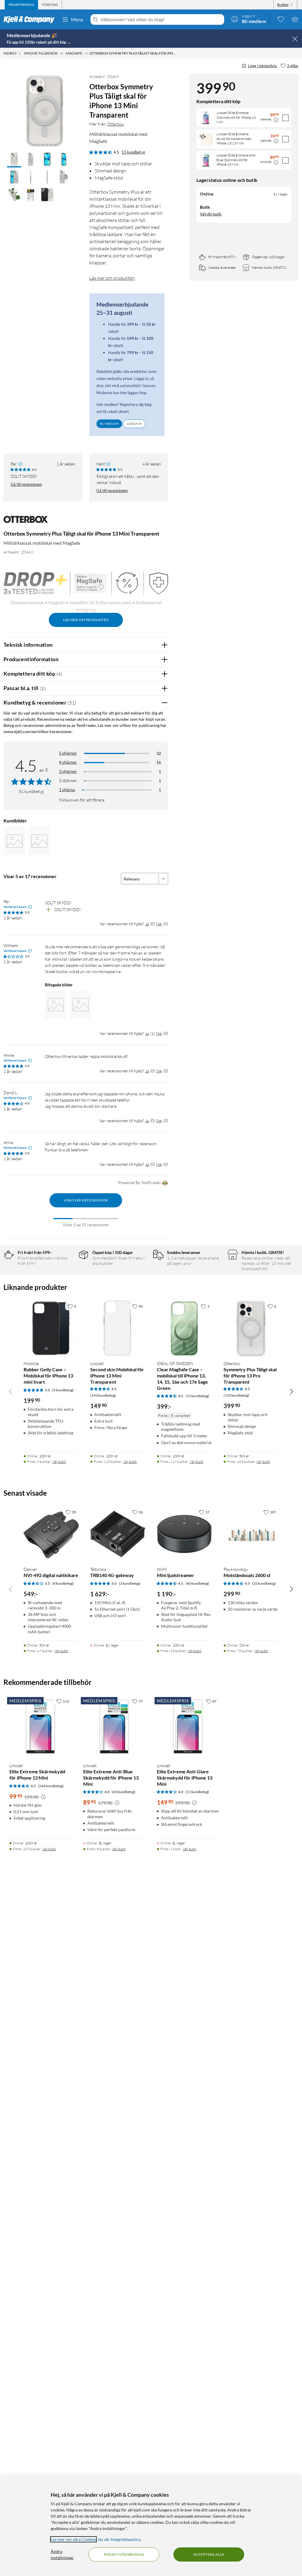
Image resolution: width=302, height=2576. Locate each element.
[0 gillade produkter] (281, 19)
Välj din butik (211, 214)
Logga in (134, 424)
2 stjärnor (68, 780)
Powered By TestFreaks (139, 1182)
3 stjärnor (68, 771)
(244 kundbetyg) (51, 1786)
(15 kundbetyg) (197, 1396)
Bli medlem (109, 424)
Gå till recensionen (26, 484)
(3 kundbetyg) (130, 1583)
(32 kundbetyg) (264, 1583)
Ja (147, 924)
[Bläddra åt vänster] (11, 1391)
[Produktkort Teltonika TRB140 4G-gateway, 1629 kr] (118, 1534)
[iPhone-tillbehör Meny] (62, 53)
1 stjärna (67, 790)
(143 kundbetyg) (103, 1395)
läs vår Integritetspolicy (119, 2539)
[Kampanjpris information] (276, 120)
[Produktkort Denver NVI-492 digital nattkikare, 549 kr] (51, 1534)
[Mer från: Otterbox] (26, 522)
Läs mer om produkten (112, 278)
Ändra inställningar (62, 2554)
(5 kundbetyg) (63, 1390)
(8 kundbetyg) (63, 1583)
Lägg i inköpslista (262, 66)
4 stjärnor (68, 762)
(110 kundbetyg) (236, 1395)
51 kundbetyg (133, 152)
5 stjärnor (68, 753)
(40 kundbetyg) (197, 1583)
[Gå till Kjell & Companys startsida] (31, 19)
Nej (159, 924)
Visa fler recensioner (86, 1200)
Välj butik (59, 1462)
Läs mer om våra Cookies (73, 2539)
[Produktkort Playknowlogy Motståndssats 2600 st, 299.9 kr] (251, 1534)
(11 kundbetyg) (197, 1792)
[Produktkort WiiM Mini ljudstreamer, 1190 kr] (184, 1534)
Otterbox (116, 124)
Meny (77, 19)
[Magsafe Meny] (86, 53)
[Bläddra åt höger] (291, 1391)
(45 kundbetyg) (124, 1792)
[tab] (21, 5)
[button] (14, 160)
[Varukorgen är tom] (295, 19)
